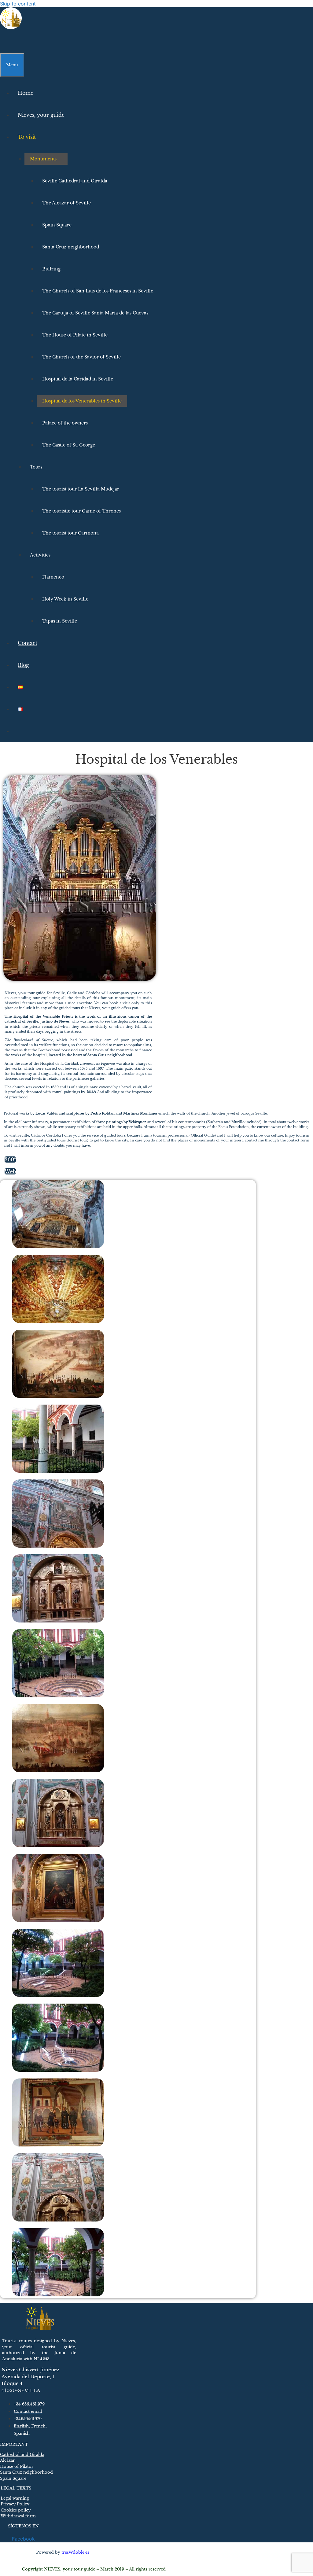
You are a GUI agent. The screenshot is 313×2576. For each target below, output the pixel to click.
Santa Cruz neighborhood (71, 247)
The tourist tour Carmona (70, 533)
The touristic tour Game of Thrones (81, 511)
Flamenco (53, 577)
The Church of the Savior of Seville (81, 357)
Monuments (43, 159)
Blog (23, 665)
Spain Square (57, 225)
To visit (27, 137)
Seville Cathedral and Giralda (75, 181)
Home (26, 93)
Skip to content (18, 4)
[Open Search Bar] (6, 42)
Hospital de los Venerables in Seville (82, 401)
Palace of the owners (65, 423)
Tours (36, 467)
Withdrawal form (18, 2516)
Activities (40, 555)
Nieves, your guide (41, 115)
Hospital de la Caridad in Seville (78, 379)
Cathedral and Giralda (22, 2455)
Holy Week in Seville (65, 599)
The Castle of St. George (69, 445)
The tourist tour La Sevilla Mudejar (81, 489)
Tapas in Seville (60, 621)
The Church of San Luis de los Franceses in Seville (98, 291)
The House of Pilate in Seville (75, 335)
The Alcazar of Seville (66, 203)
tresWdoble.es (75, 2552)
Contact (28, 643)
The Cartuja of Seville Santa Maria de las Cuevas (95, 313)
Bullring (51, 269)
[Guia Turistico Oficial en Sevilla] (11, 28)
